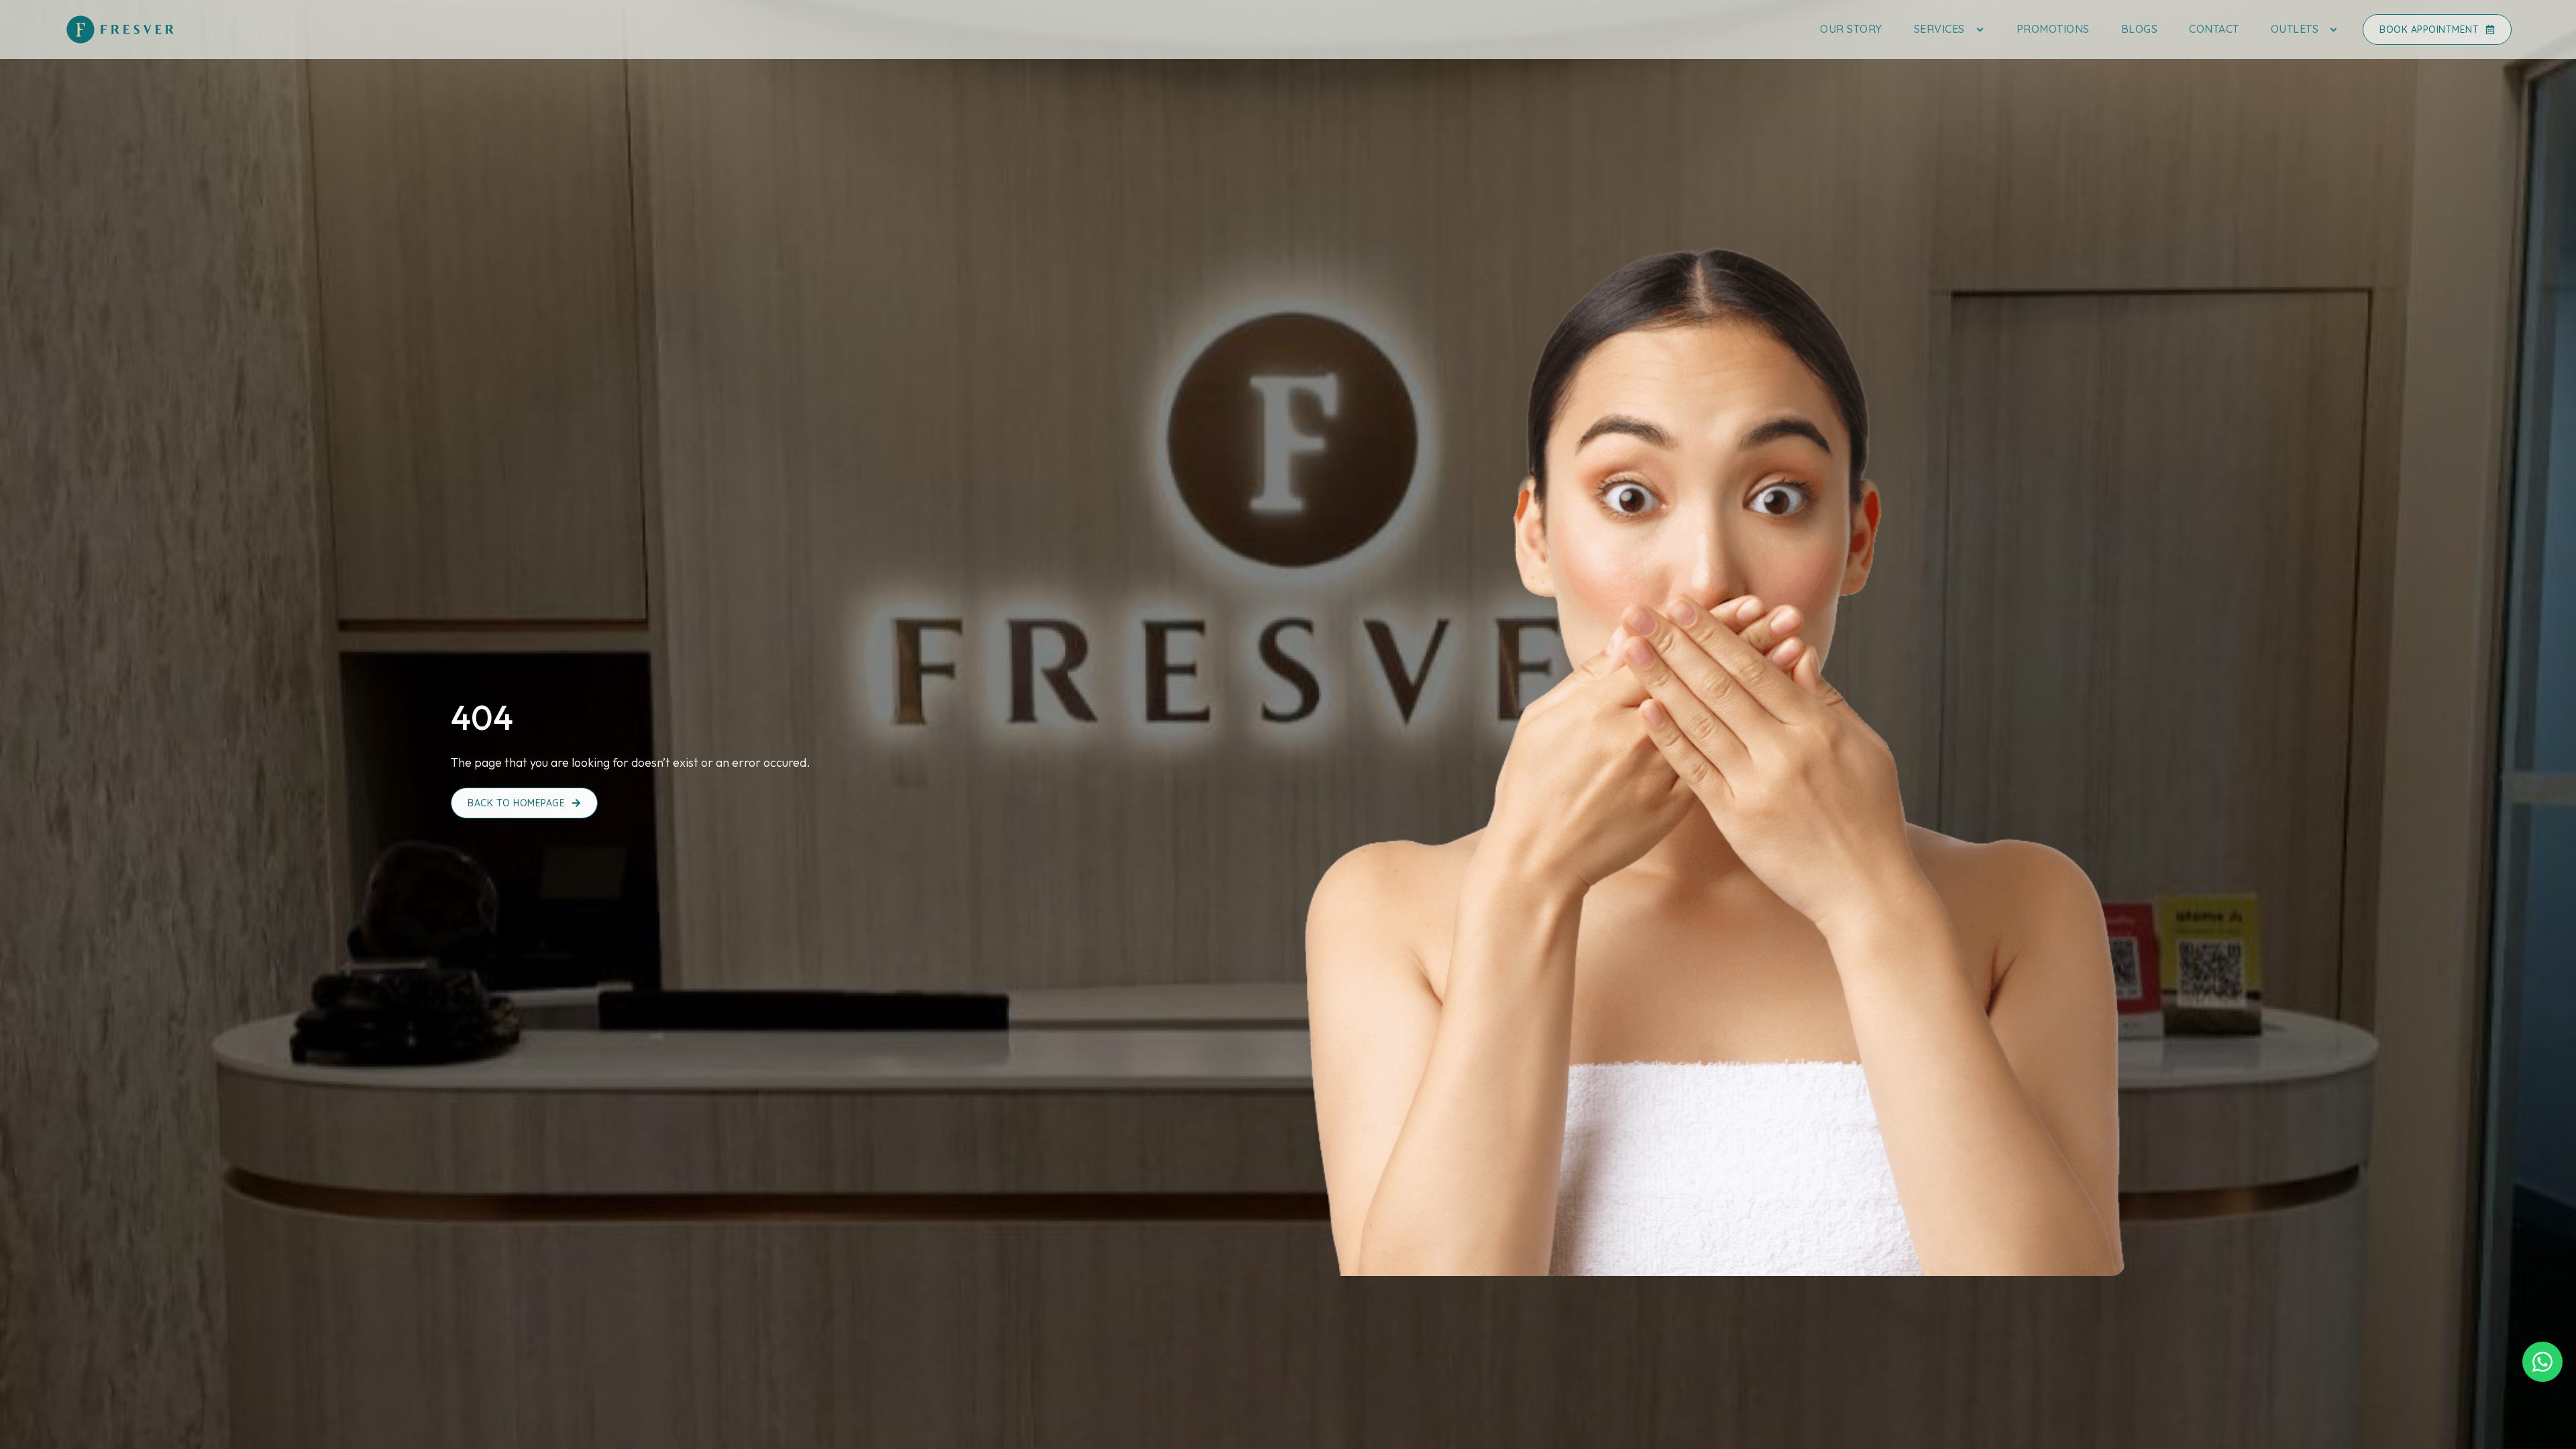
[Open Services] (1980, 29)
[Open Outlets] (2333, 29)
